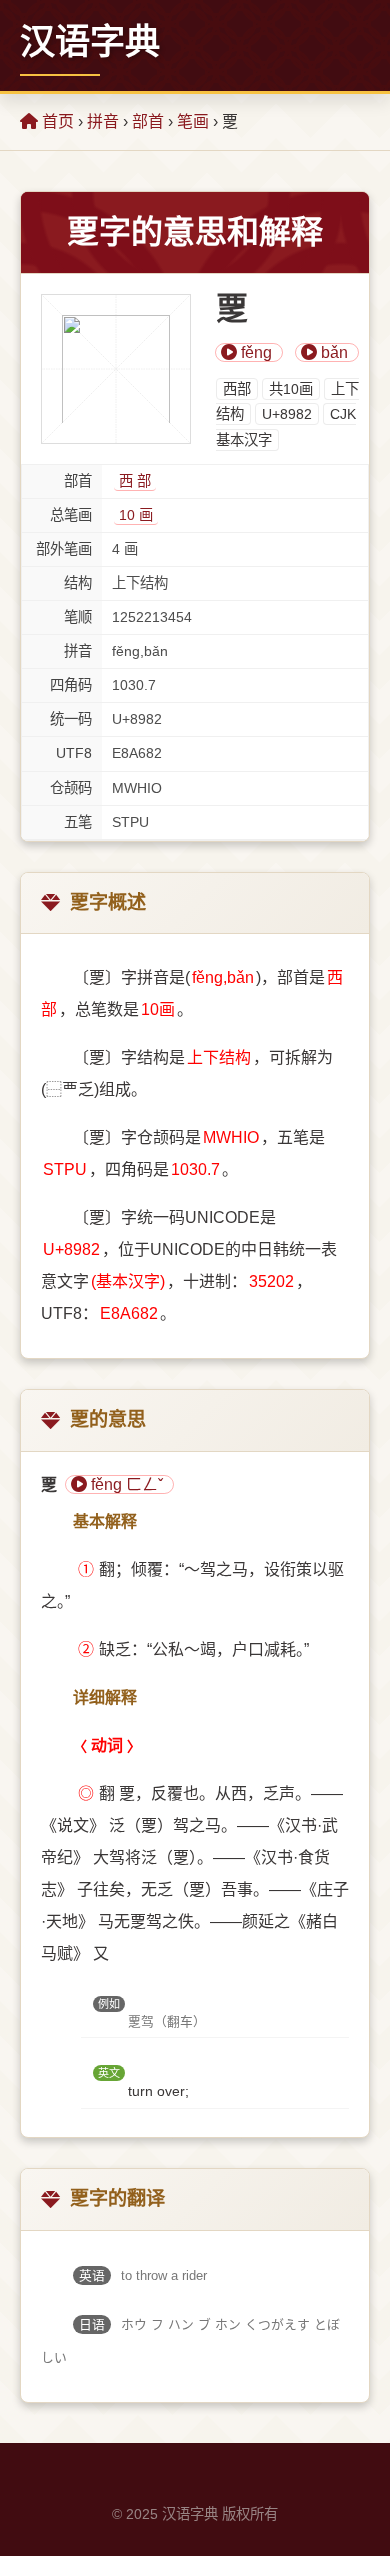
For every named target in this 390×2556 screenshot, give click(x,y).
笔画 (193, 121)
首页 (56, 121)
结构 (78, 583)
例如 (109, 2004)
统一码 (71, 719)
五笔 (78, 822)
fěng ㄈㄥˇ (125, 1484)
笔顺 (78, 617)
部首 (148, 121)
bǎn (332, 352)
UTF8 (74, 753)
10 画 (136, 515)
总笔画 (71, 515)
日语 (92, 2324)
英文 (109, 2073)
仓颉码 (71, 788)
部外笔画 (64, 549)
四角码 (71, 685)
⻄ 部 (135, 481)
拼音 (103, 121)
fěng (254, 352)
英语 (92, 2275)
